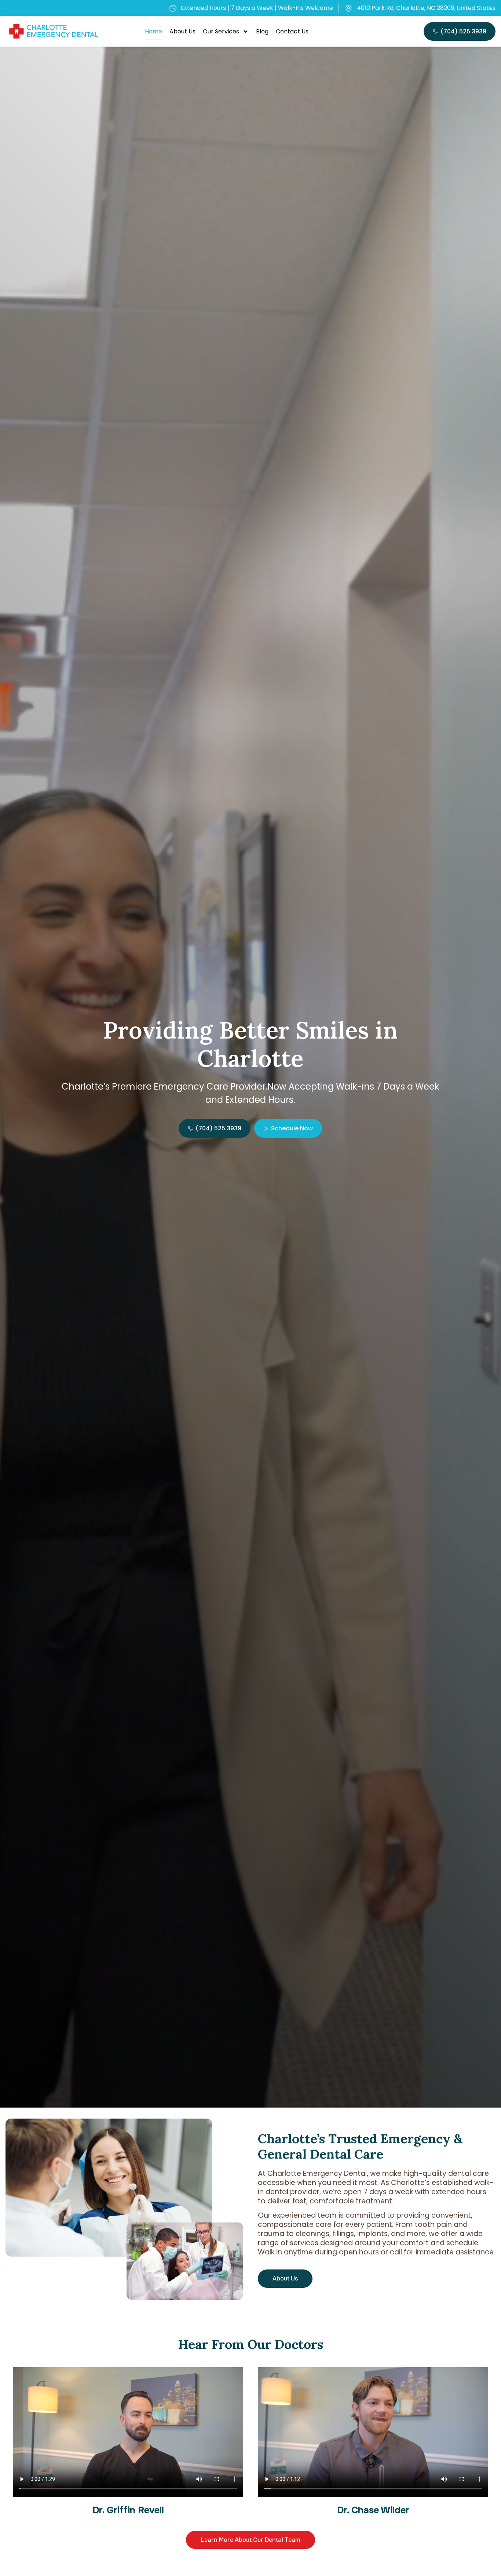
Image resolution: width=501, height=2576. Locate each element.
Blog (262, 31)
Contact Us (292, 31)
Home (153, 31)
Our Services (221, 31)
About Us (182, 31)
